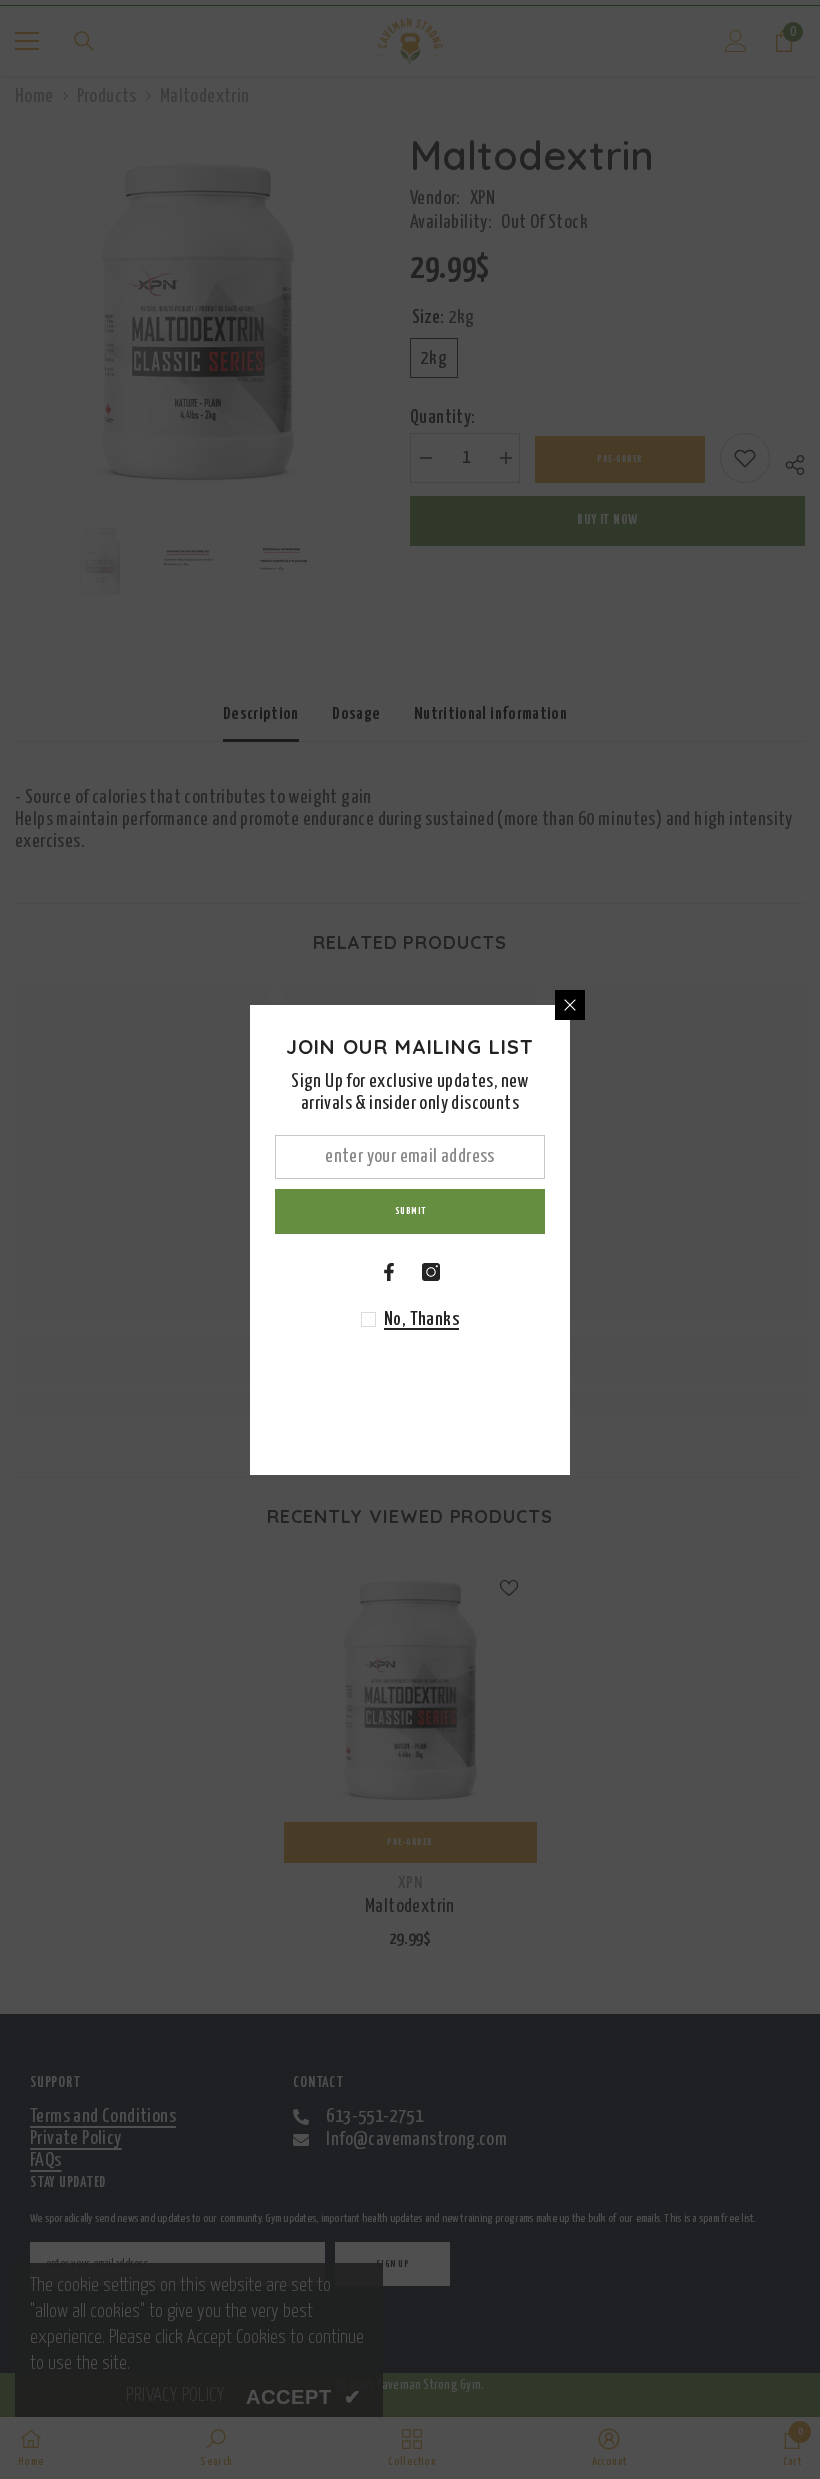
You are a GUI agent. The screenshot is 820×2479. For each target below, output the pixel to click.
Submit (410, 1211)
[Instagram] (431, 1272)
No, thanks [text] (421, 1319)
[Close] (570, 1005)
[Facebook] (389, 1272)
